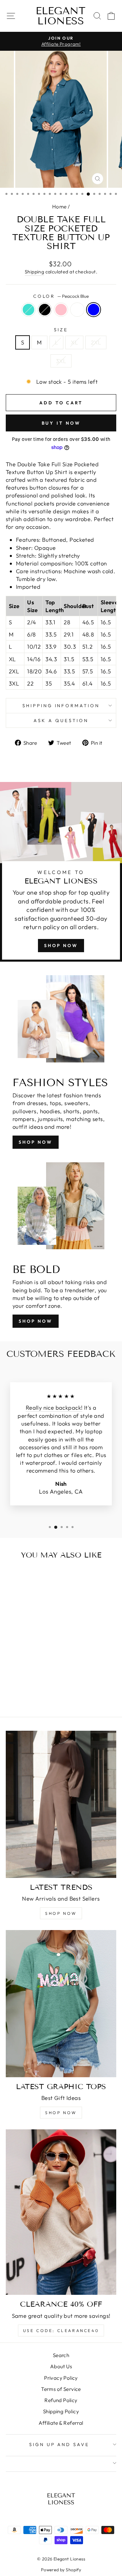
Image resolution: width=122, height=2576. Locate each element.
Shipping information (61, 705)
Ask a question (61, 720)
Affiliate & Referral (61, 2423)
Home (59, 207)
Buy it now (61, 423)
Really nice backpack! (54, 1407)
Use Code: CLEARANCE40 (61, 2331)
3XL (61, 361)
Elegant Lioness (60, 16)
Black (45, 310)
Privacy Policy (61, 2378)
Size (61, 330)
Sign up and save (59, 2444)
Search (61, 2355)
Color (61, 296)
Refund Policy (61, 2400)
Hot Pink (61, 310)
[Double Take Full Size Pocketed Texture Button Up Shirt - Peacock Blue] (42, 1694)
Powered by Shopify (61, 2570)
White (77, 310)
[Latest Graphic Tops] (61, 2003)
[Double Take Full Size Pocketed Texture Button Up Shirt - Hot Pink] (27, 1694)
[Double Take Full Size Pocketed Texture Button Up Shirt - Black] (19, 1694)
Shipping (34, 272)
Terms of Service (61, 2389)
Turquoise (28, 310)
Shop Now (61, 945)
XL (74, 342)
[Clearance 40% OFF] (61, 2212)
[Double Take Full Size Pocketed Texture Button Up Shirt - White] (34, 1694)
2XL (96, 342)
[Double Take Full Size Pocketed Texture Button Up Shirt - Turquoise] (11, 1694)
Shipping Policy (61, 2411)
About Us (61, 2366)
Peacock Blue (94, 310)
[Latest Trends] (61, 1804)
